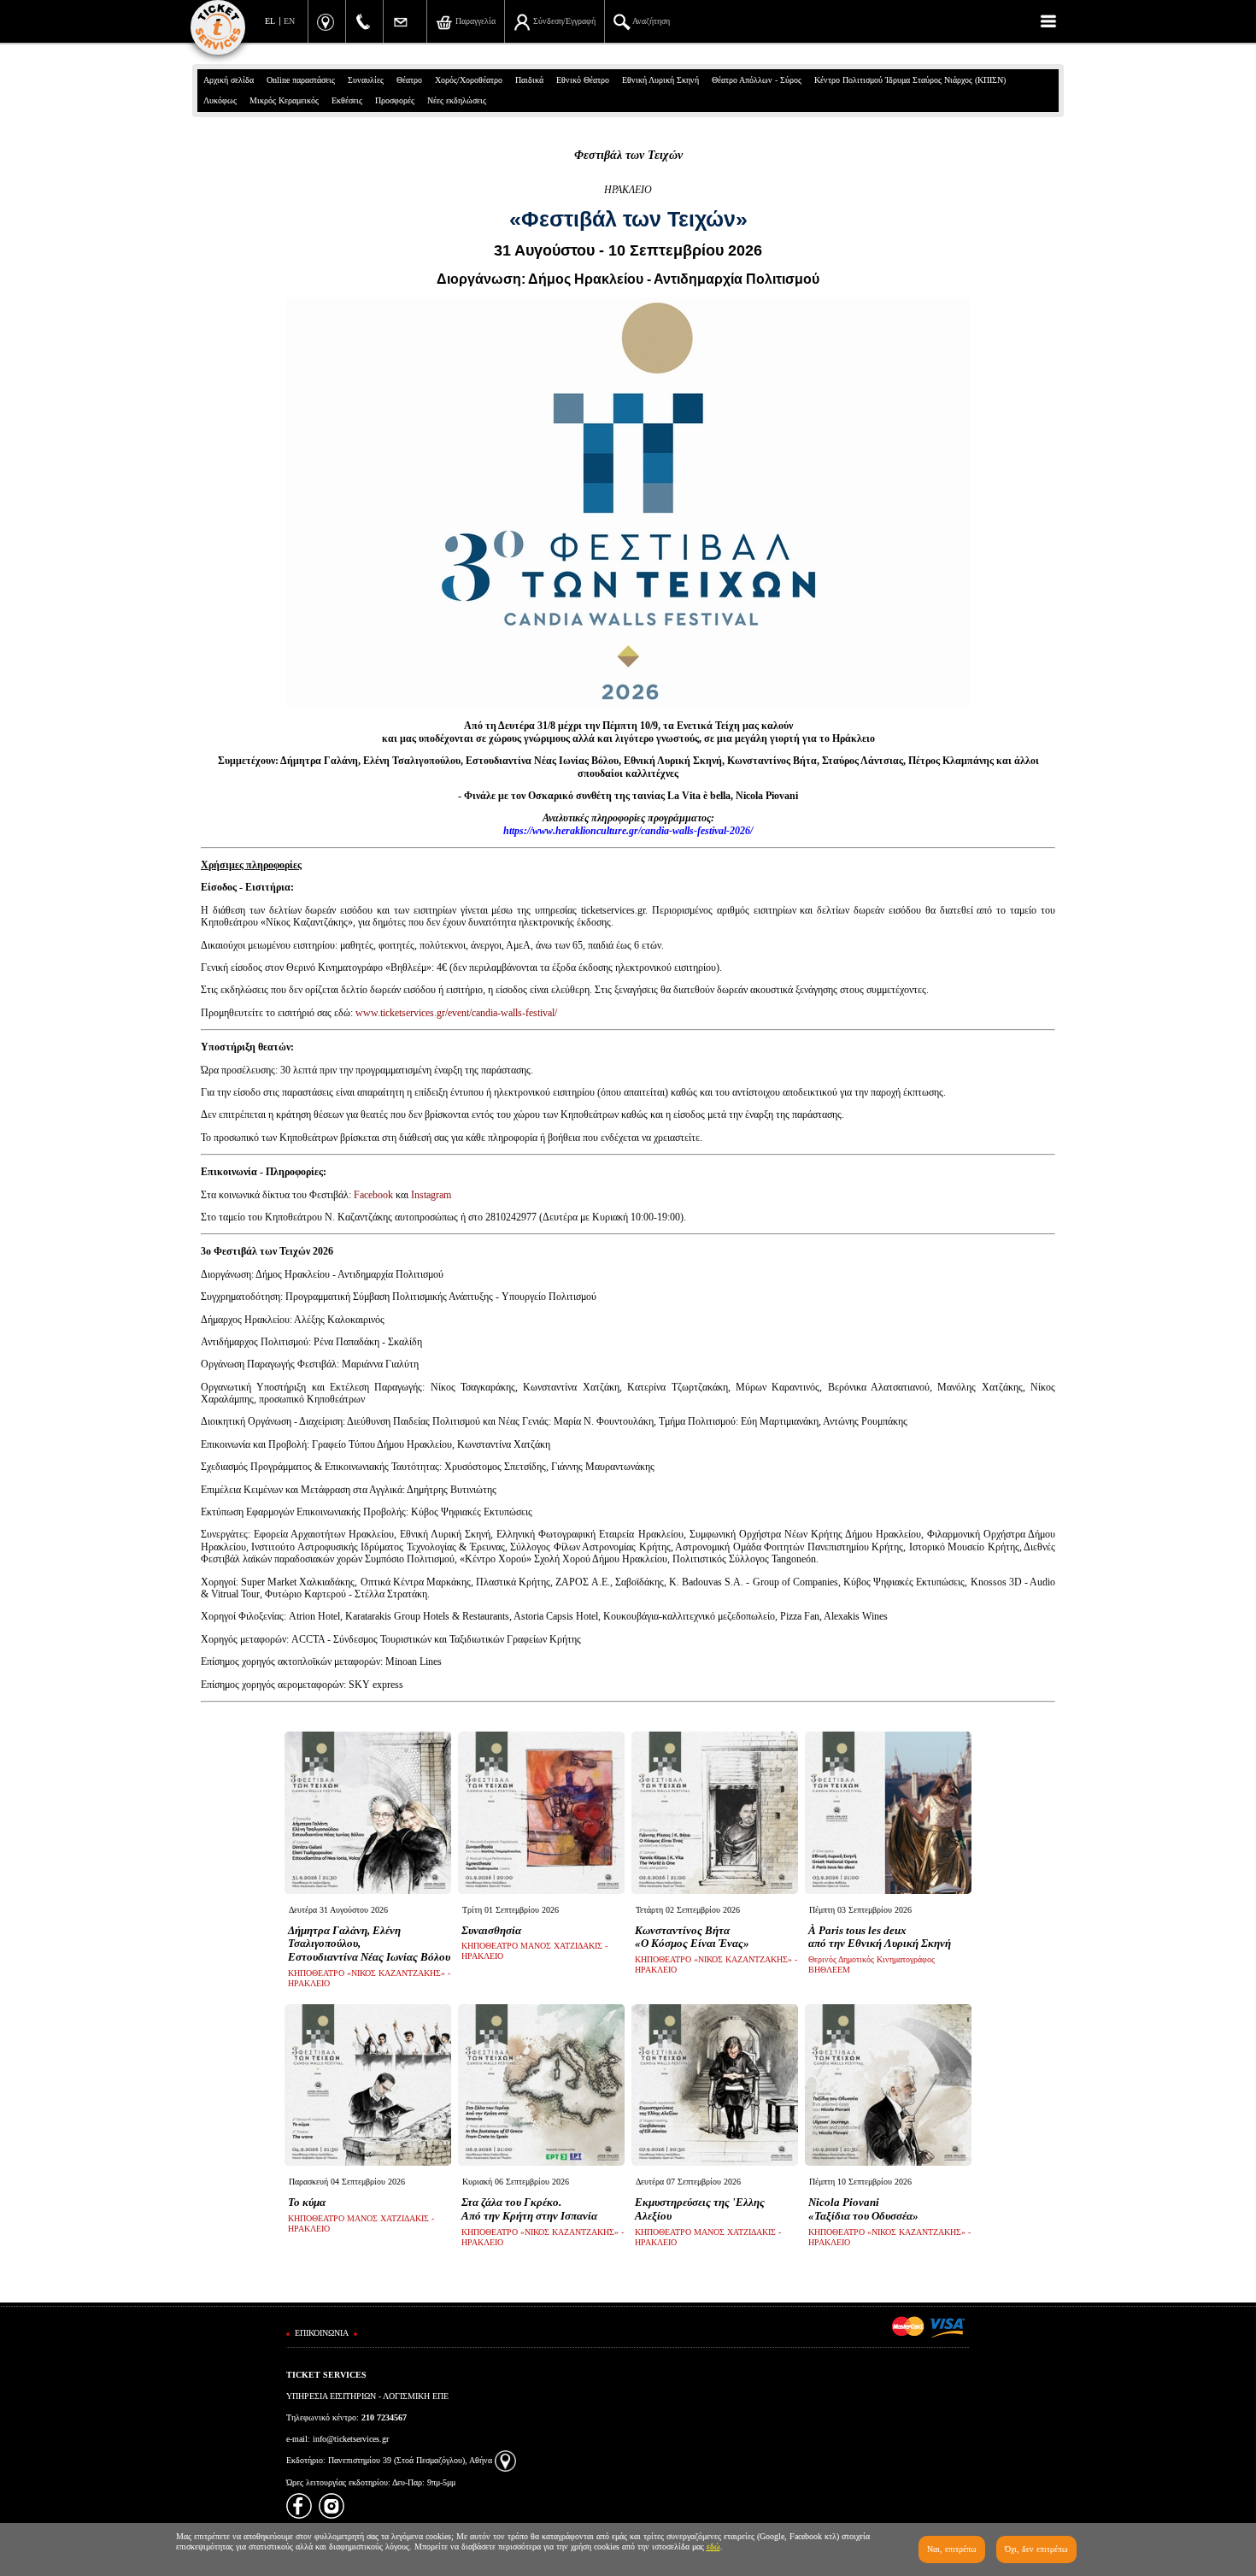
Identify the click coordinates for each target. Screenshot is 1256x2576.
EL (270, 21)
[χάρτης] (505, 2460)
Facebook (373, 1195)
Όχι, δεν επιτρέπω (1036, 2549)
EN (289, 21)
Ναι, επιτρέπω (952, 2549)
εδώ (713, 2547)
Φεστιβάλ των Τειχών (628, 155)
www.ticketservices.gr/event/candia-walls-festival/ (456, 1013)
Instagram (431, 1195)
